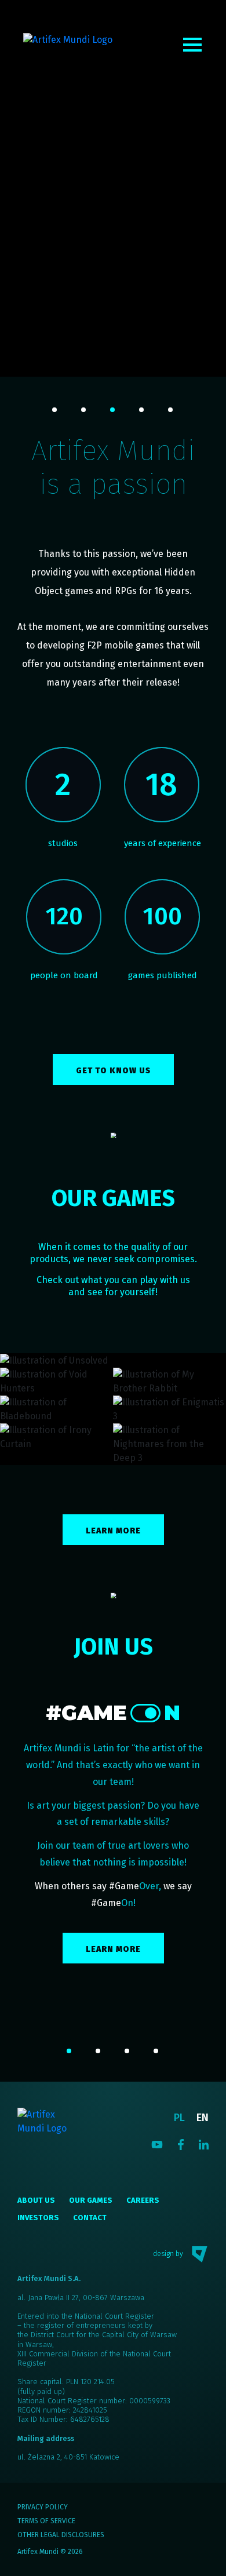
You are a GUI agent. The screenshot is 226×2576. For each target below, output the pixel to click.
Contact (90, 2218)
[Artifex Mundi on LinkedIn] (204, 2144)
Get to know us (113, 1071)
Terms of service (46, 2521)
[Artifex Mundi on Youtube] (157, 2144)
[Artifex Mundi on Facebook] (181, 2144)
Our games (91, 2200)
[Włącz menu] (192, 45)
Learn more (113, 1531)
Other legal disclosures (61, 2535)
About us (36, 2200)
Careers (143, 2200)
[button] (55, 410)
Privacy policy (43, 2507)
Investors (38, 2218)
